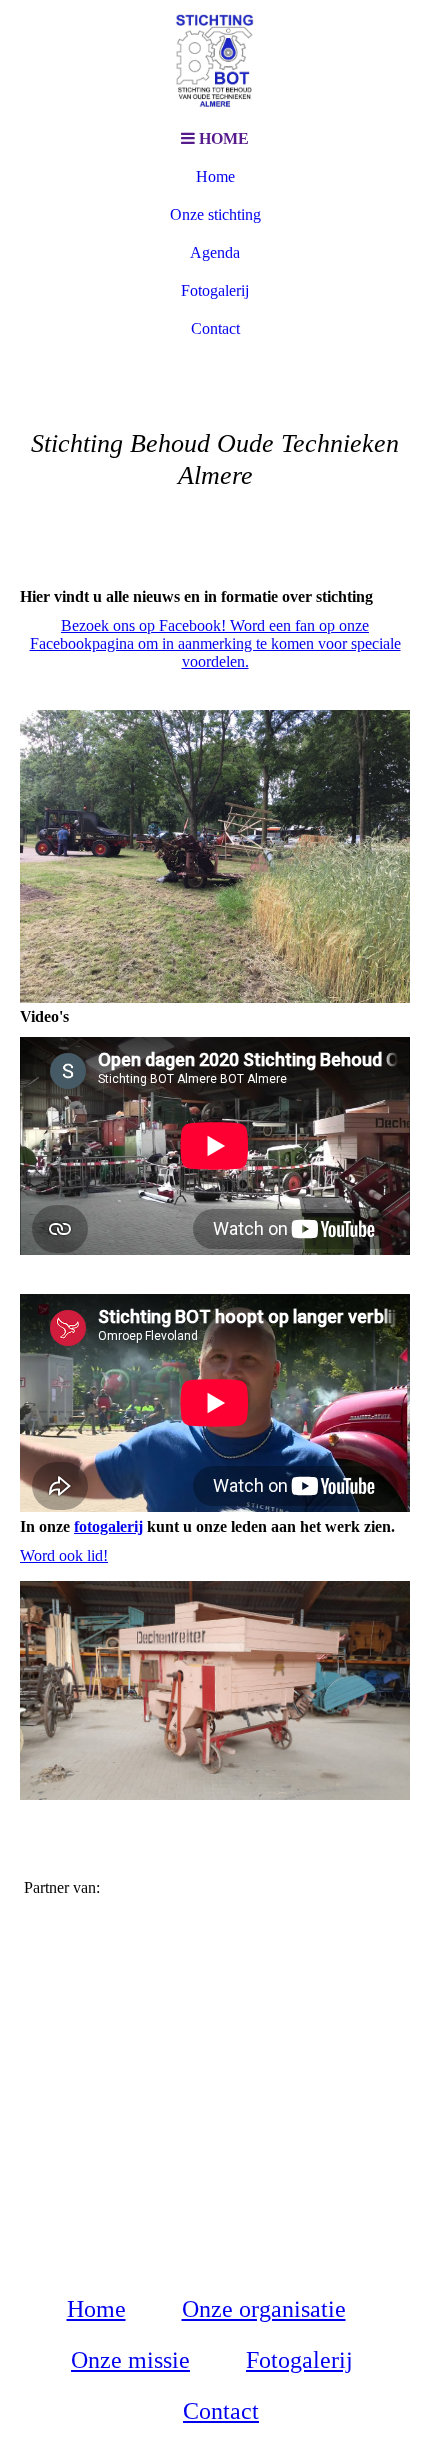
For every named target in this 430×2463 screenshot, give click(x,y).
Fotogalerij (215, 290)
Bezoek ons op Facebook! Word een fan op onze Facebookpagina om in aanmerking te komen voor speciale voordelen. (215, 643)
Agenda (215, 252)
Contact (215, 328)
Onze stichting (215, 214)
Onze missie (130, 2360)
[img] (215, 60)
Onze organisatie (264, 2309)
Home (215, 176)
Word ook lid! (64, 1555)
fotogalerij (108, 1526)
